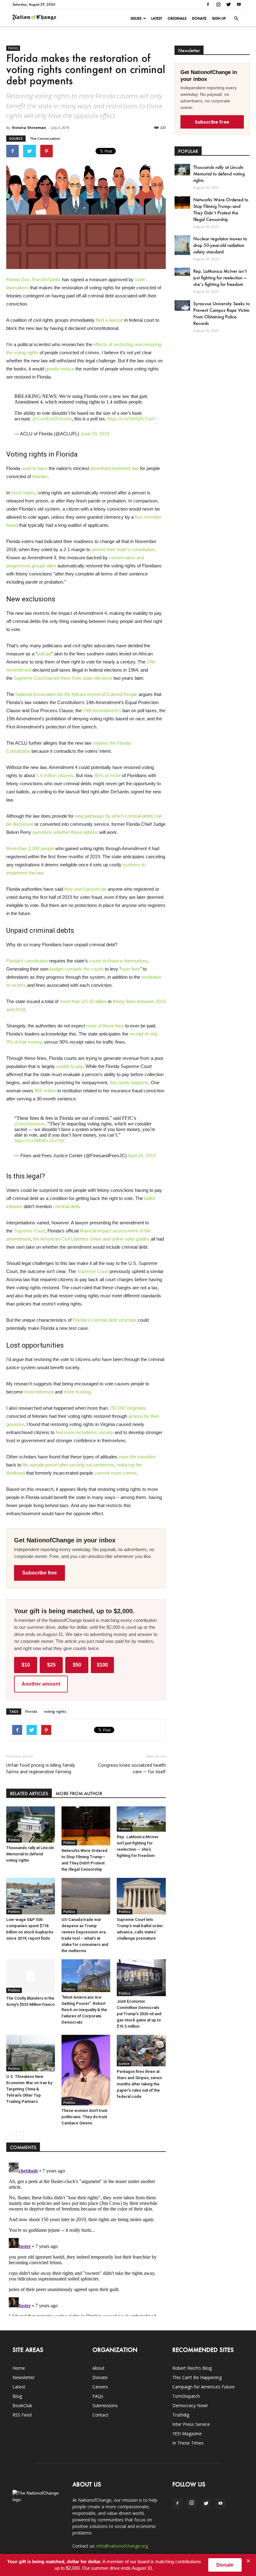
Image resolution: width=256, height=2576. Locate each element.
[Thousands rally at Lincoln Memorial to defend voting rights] (31, 1824)
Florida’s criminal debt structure (105, 1320)
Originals (177, 18)
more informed (39, 1392)
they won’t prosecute (85, 889)
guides (143, 1239)
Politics (13, 48)
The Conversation (45, 138)
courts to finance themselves (118, 961)
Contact (100, 2415)
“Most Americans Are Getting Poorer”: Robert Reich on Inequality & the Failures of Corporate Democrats (84, 2010)
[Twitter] (229, 4)
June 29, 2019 (95, 434)
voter (130, 1239)
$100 (102, 1665)
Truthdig (181, 2415)
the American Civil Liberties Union (67, 1239)
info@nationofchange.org (122, 2546)
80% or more (108, 775)
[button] (236, 18)
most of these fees (105, 1026)
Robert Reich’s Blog (192, 2368)
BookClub (22, 2405)
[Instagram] (218, 4)
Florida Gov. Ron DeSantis (33, 279)
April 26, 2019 (142, 1156)
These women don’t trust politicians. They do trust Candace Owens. (84, 2117)
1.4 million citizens (55, 775)
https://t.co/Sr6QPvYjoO (132, 419)
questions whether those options (65, 832)
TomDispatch (186, 2396)
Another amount (41, 1684)
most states (23, 493)
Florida (31, 1711)
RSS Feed (22, 2415)
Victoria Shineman (29, 127)
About (98, 2368)
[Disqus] (86, 2238)
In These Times (188, 2443)
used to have (34, 468)
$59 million (45, 1091)
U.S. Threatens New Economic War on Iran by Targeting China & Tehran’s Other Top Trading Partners (29, 2089)
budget (57, 969)
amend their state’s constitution (123, 549)
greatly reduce (60, 369)
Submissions (105, 2405)
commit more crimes (116, 1473)
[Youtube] (239, 4)
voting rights (55, 1711)
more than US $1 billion (83, 1001)
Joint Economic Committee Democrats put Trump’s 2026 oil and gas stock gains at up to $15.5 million (139, 2014)
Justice (124, 2064)
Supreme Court (29, 1231)
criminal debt (66, 1206)
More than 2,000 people (30, 848)
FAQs (98, 2396)
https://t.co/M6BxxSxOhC (40, 1141)
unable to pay (70, 1066)
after (64, 1465)
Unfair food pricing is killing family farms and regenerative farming (41, 1768)
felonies (40, 476)
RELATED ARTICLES (29, 1793)
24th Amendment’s (102, 710)
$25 (51, 1665)
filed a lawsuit (109, 320)
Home (19, 2368)
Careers (100, 2387)
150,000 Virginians (128, 1408)
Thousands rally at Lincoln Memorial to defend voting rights (30, 1854)
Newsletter (24, 2377)
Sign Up (219, 18)
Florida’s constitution (27, 961)
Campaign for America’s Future (204, 2387)
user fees (131, 969)
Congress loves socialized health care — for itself (132, 1768)
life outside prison (40, 1465)
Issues (136, 18)
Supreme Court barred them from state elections (63, 678)
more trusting (77, 1392)
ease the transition (137, 1457)
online (117, 1239)
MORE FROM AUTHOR (79, 1793)
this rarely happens (129, 1082)
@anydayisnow (30, 1124)
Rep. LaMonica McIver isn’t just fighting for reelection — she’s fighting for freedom (220, 278)
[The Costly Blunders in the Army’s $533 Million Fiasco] (31, 1976)
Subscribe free (39, 1573)
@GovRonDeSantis (52, 419)
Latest (157, 18)
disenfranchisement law (115, 468)
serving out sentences (92, 1465)
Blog (17, 2396)
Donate (199, 18)
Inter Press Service (191, 2424)
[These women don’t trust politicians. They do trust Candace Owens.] (86, 2070)
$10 (26, 1665)
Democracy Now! (190, 2405)
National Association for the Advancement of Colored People (76, 694)
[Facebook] (208, 4)
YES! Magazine (187, 2434)
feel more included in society (84, 1432)
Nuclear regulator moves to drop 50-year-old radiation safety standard (220, 245)
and (106, 1239)
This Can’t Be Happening (197, 2377)
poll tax (44, 654)
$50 (77, 1665)
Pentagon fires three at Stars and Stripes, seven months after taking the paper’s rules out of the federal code (139, 2084)
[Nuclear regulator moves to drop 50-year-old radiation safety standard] (182, 245)
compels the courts (84, 969)
